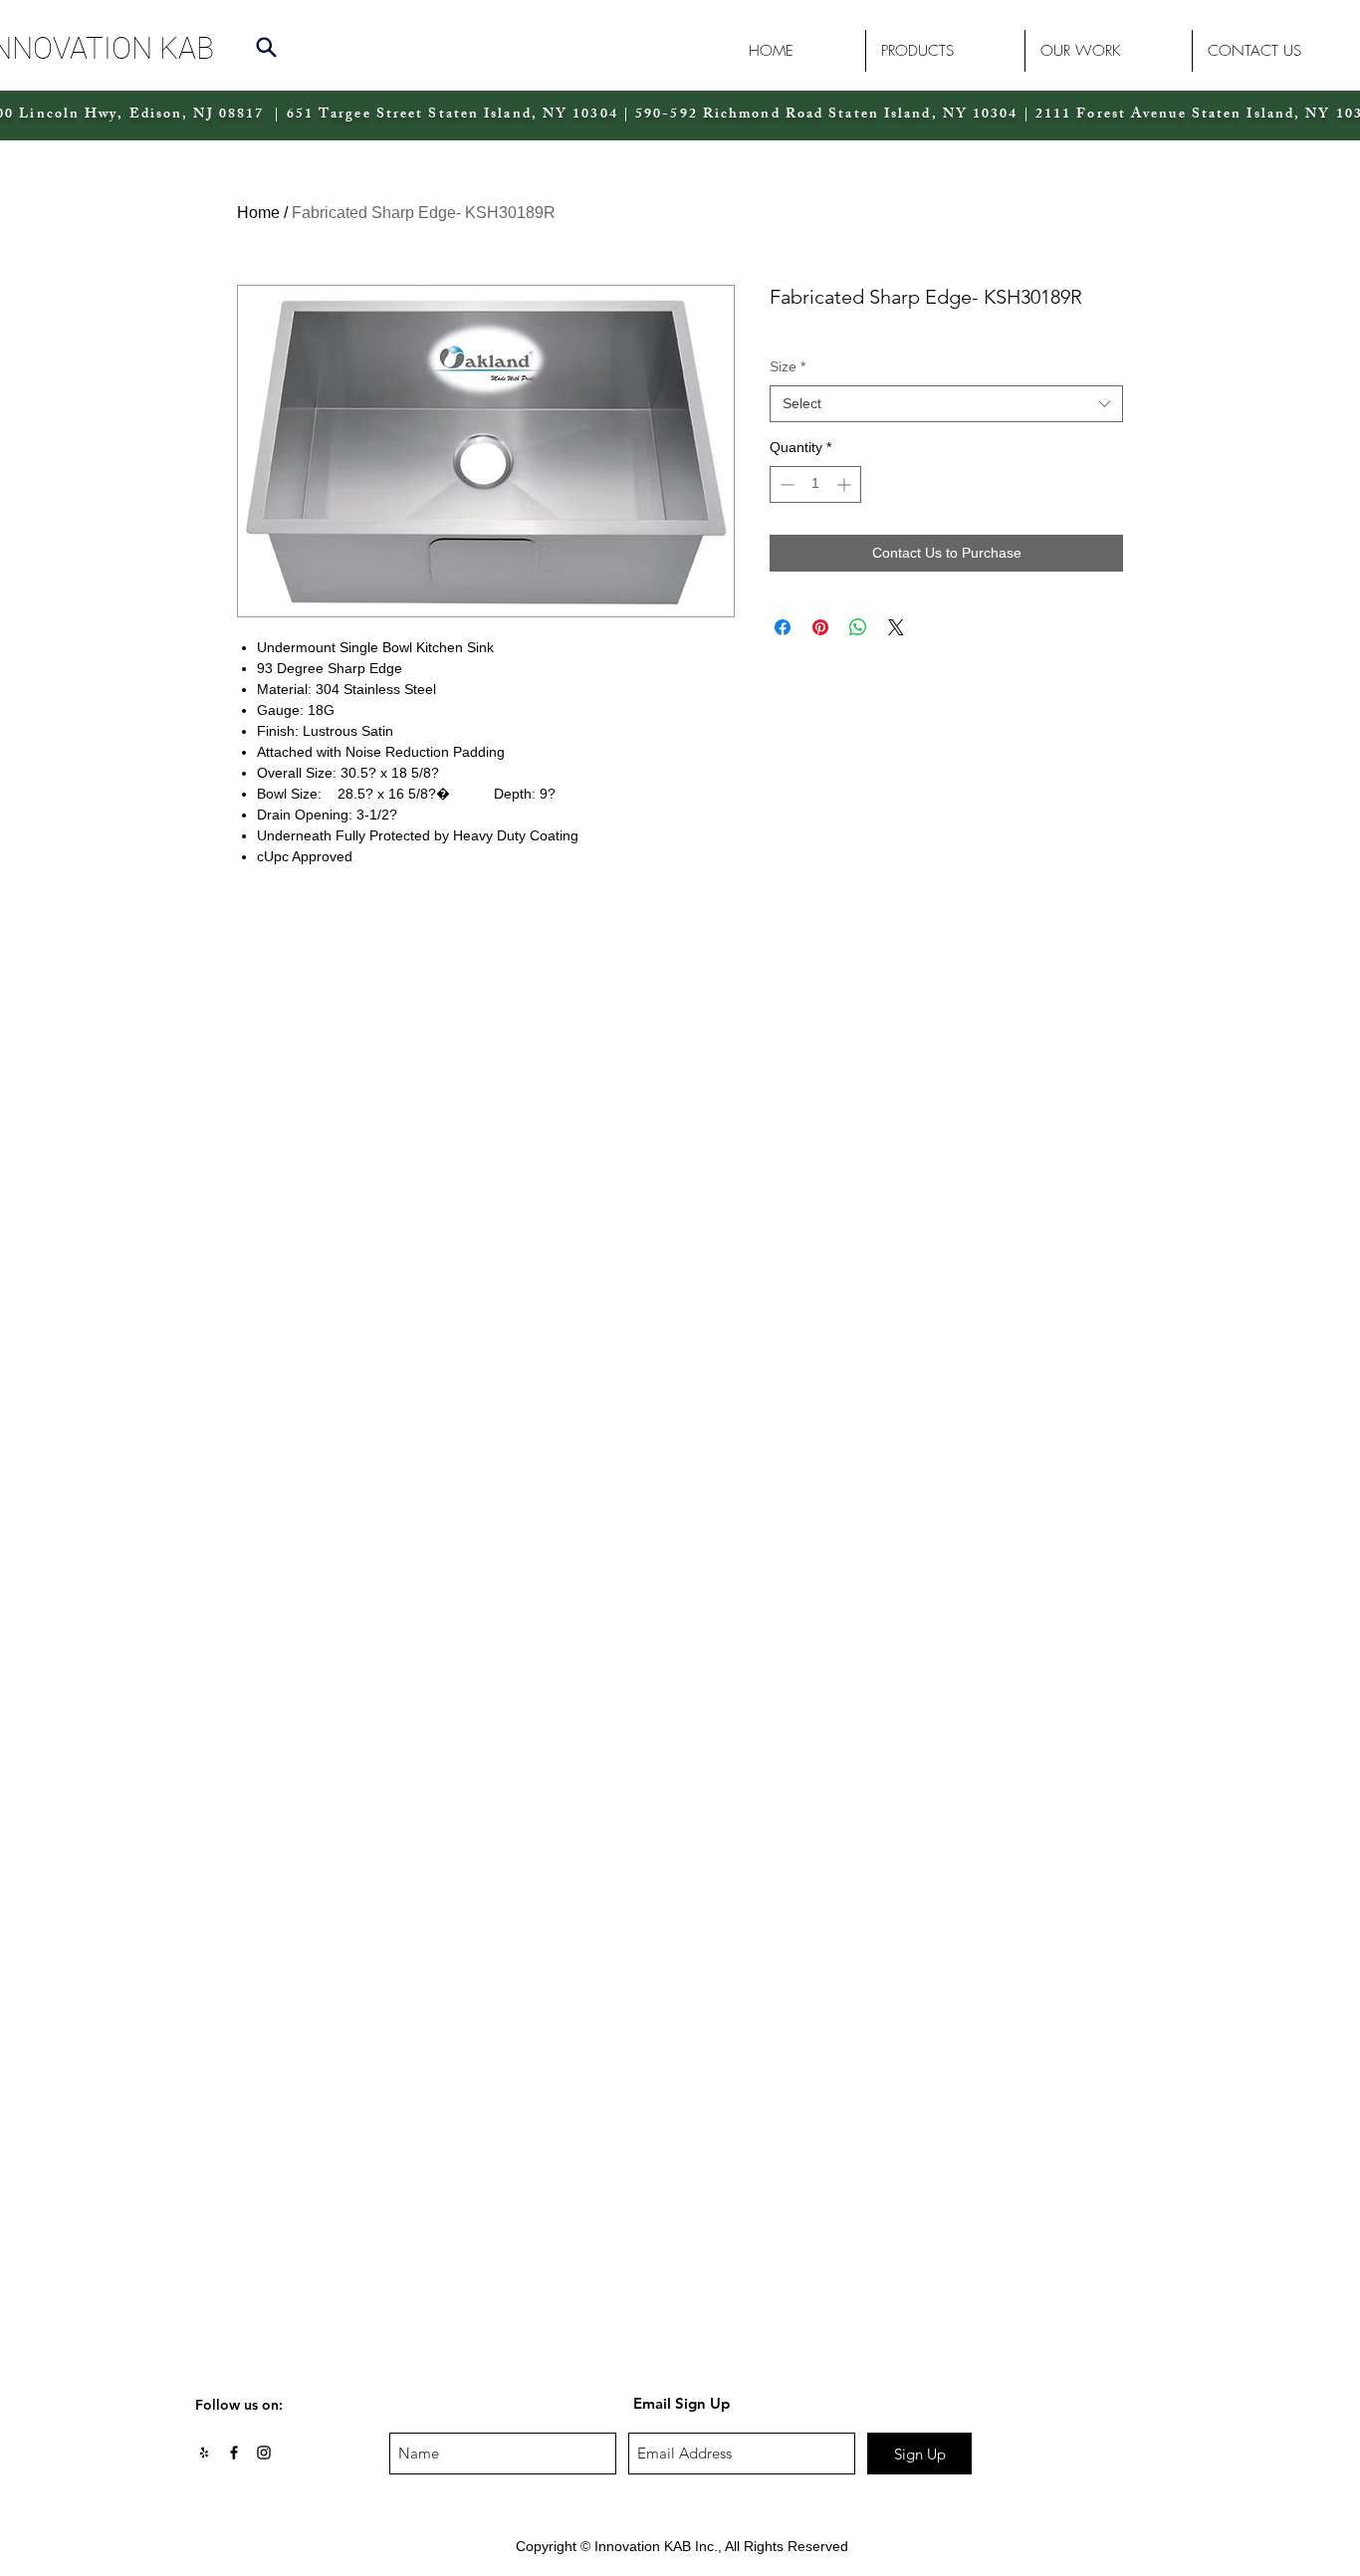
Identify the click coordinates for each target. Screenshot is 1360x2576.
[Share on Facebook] (783, 627)
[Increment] (846, 484)
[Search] (266, 47)
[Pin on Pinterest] (820, 627)
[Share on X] (896, 627)
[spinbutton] (815, 484)
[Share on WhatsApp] (858, 627)
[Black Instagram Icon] (264, 2453)
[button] (945, 51)
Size (788, 366)
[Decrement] (785, 484)
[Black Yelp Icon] (204, 2453)
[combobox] (946, 404)
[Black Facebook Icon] (234, 2453)
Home (258, 213)
